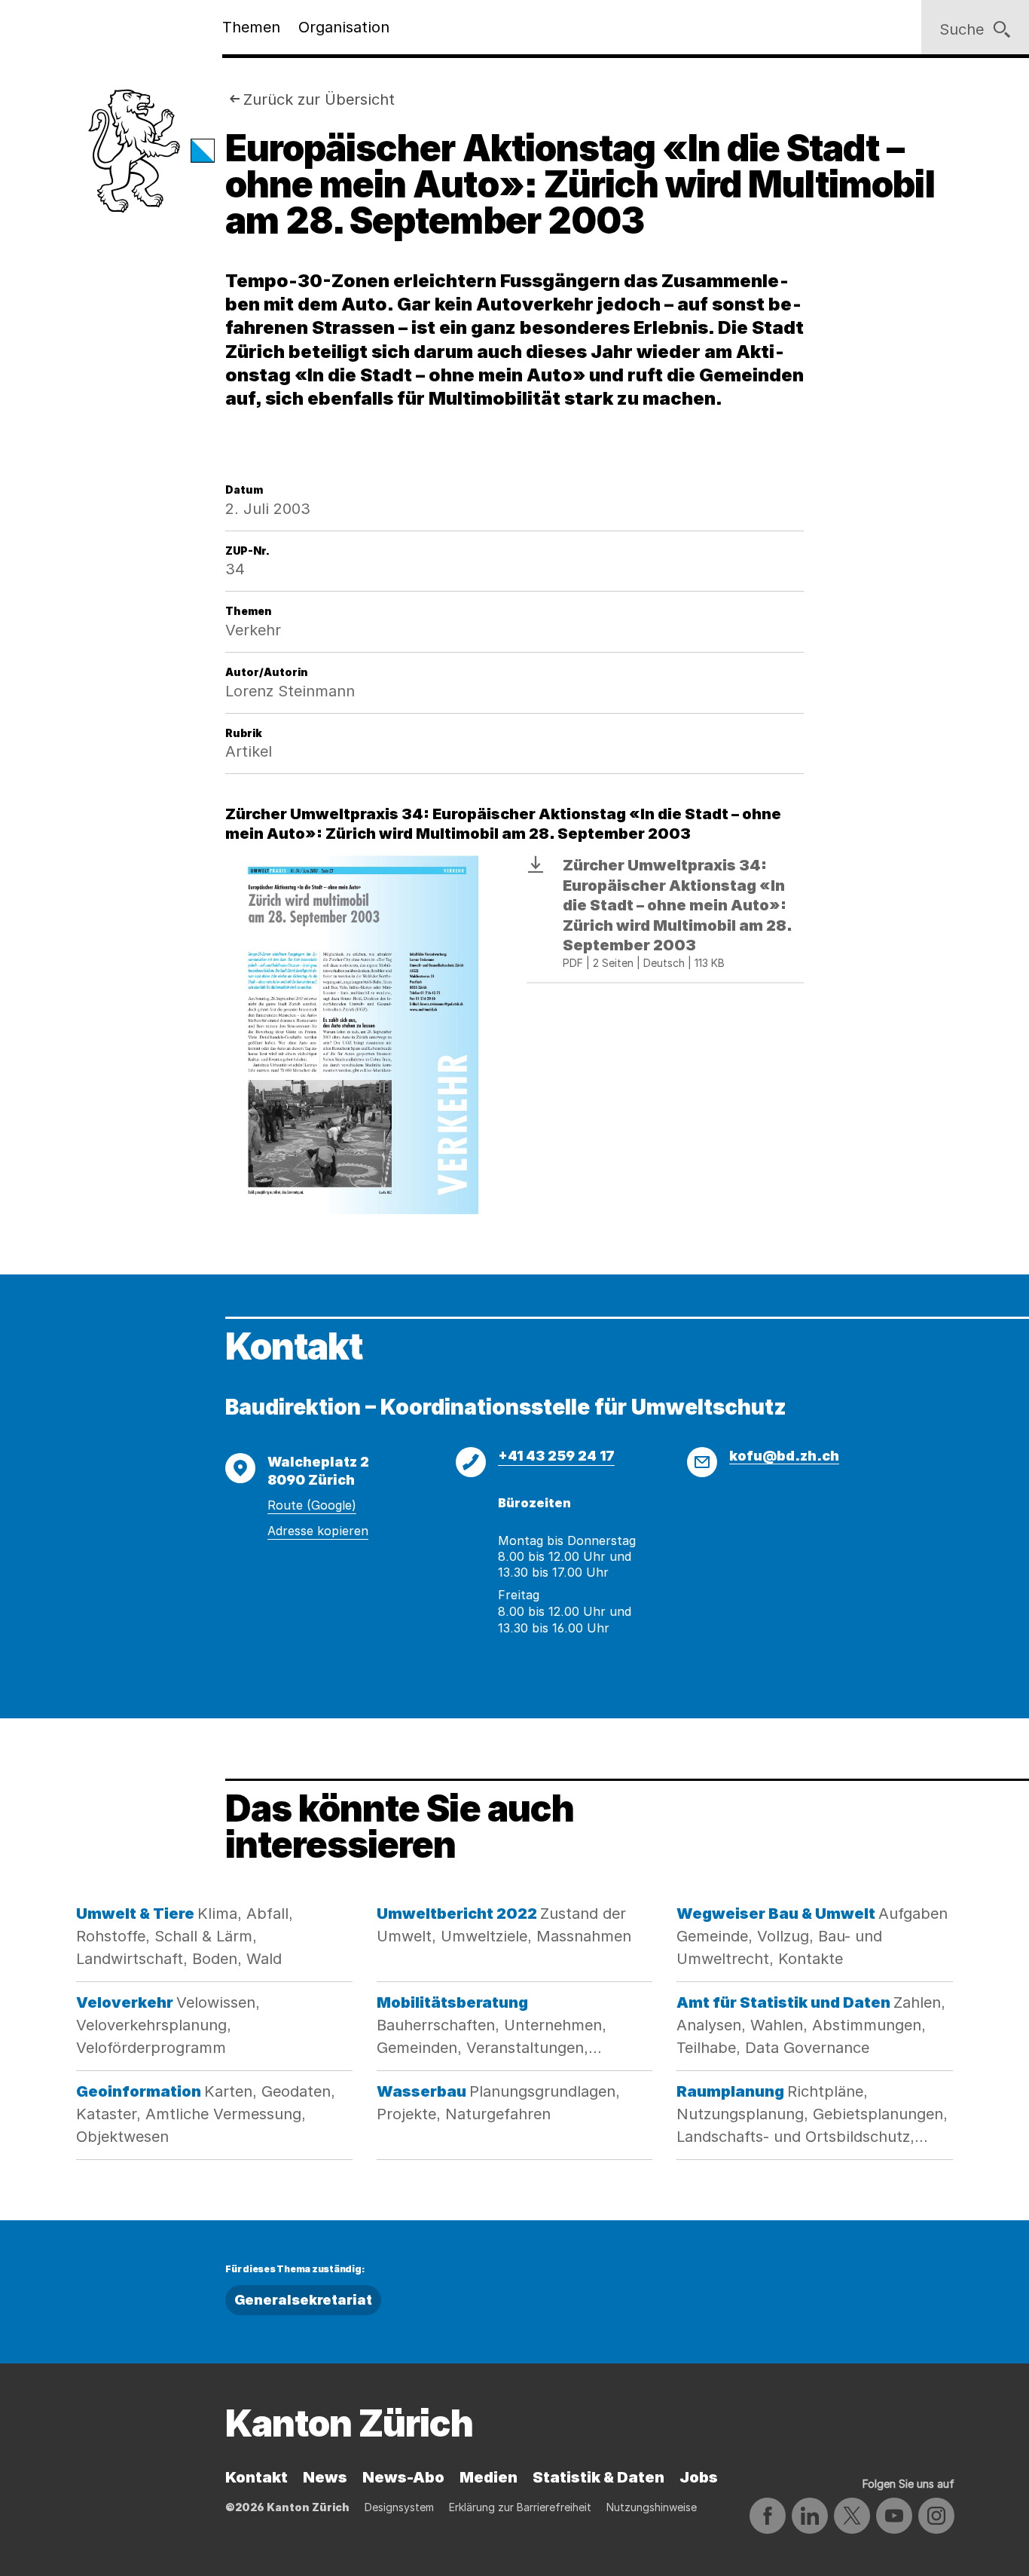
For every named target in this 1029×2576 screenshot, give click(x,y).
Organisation (344, 27)
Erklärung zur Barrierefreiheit (520, 2507)
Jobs (699, 2477)
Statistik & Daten (598, 2477)
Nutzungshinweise (652, 2507)
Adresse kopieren (318, 1531)
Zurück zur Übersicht (319, 99)
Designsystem (399, 2507)
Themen (251, 27)
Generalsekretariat (303, 2300)
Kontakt (256, 2477)
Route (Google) (312, 1505)
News (325, 2477)
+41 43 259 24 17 (556, 1456)
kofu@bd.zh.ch (784, 1456)
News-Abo (403, 2477)
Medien (489, 2477)
